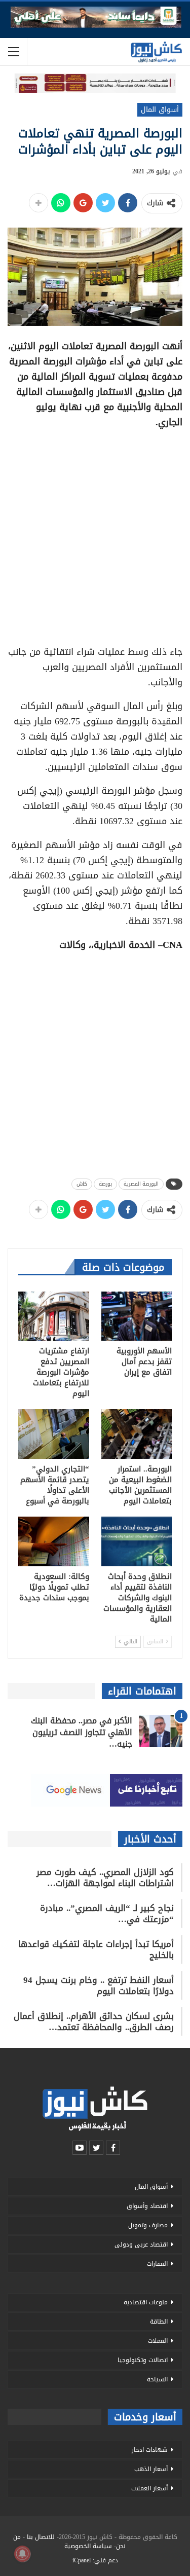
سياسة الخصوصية (88, 2546)
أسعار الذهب (151, 2469)
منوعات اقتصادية (146, 2302)
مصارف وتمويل (148, 2225)
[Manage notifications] (22, 2554)
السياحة (157, 2379)
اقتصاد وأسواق (147, 2206)
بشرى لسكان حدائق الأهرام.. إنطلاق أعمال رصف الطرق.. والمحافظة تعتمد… (94, 2021)
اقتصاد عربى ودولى (141, 2244)
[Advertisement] (95, 533)
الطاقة (159, 2322)
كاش (82, 1184)
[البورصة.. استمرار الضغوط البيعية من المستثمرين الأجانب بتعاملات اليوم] (137, 1434)
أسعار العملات (149, 2488)
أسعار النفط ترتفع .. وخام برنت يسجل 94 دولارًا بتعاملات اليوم (99, 1985)
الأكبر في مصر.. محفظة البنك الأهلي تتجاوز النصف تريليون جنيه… (82, 1732)
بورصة (105, 1184)
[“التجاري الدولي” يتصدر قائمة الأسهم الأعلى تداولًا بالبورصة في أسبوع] (54, 1434)
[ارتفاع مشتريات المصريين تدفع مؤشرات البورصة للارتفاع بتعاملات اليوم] (54, 1316)
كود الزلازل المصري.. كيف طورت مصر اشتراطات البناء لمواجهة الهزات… (105, 1878)
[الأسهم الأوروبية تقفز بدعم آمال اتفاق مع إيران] (137, 1316)
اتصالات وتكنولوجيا (143, 2360)
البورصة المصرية (141, 1184)
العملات (158, 2341)
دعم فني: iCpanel (95, 2560)
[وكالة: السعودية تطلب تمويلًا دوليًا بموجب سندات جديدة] (54, 1541)
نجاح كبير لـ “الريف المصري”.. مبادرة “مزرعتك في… (107, 1913)
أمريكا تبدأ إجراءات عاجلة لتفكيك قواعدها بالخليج (96, 1949)
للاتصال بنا (41, 2537)
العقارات (157, 2264)
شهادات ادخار (150, 2450)
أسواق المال (160, 110)
